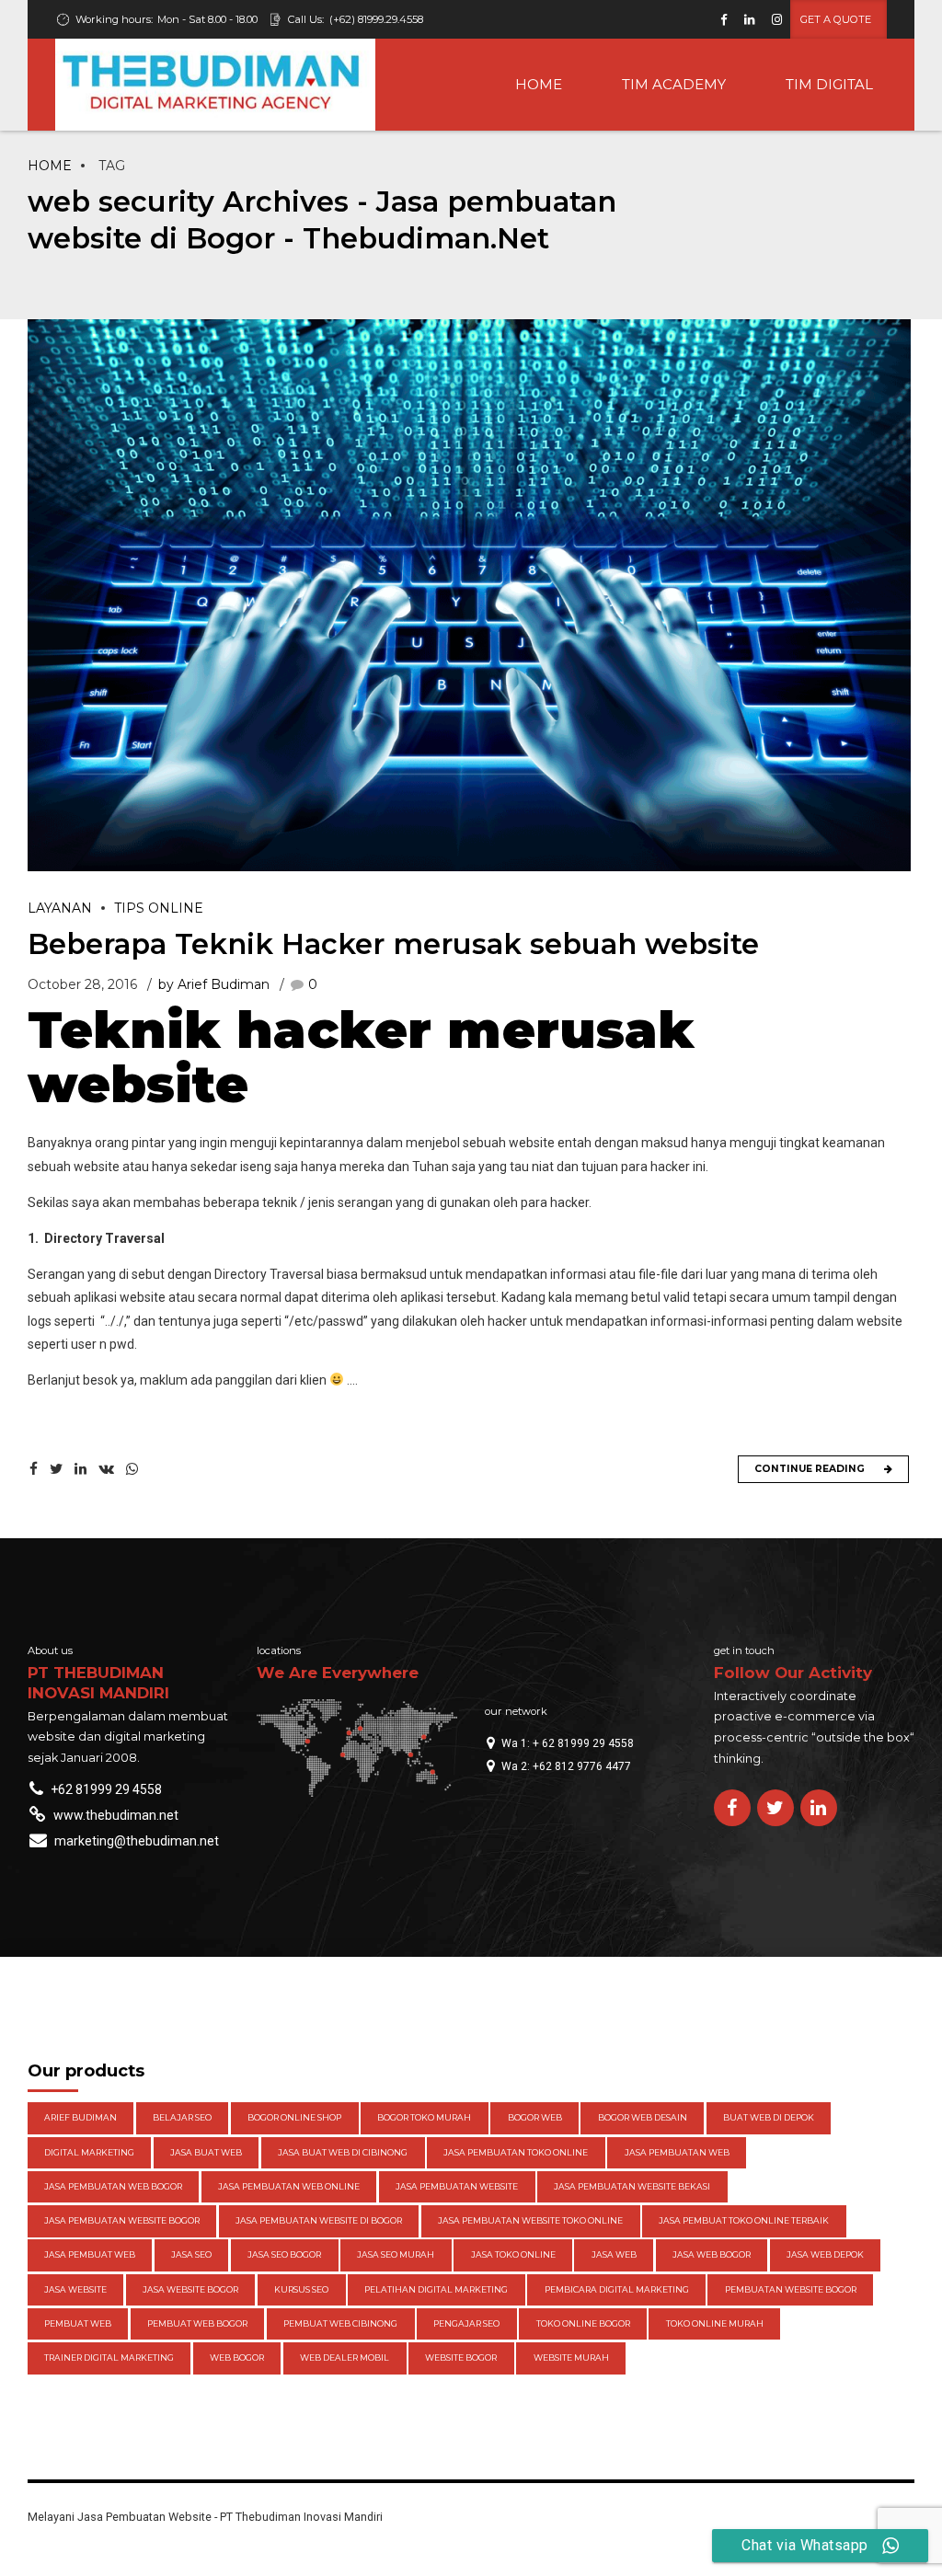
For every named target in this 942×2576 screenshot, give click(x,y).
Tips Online (159, 908)
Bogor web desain (643, 2117)
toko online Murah (715, 2323)
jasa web (614, 2254)
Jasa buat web (206, 2152)
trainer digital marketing (109, 2357)
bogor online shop (294, 2117)
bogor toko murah (424, 2117)
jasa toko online (513, 2254)
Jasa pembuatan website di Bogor (319, 2220)
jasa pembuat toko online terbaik (744, 2220)
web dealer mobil (345, 2357)
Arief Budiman (80, 2117)
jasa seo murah (396, 2254)
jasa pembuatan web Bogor (113, 2186)
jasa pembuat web (90, 2254)
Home (50, 166)
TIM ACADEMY (674, 84)
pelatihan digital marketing (436, 2289)
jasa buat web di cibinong (343, 2152)
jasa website (75, 2289)
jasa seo (191, 2254)
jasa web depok (825, 2254)
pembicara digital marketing (617, 2289)
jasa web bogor (712, 2254)
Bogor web (535, 2117)
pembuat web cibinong (340, 2323)
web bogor (237, 2357)
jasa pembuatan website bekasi (632, 2186)
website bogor (461, 2357)
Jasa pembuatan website (457, 2186)
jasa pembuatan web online (289, 2186)
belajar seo (182, 2117)
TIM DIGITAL (829, 84)
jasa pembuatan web (677, 2152)
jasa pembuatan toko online (516, 2152)
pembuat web (78, 2323)
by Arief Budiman (214, 984)
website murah (571, 2357)
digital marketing (89, 2152)
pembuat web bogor (197, 2323)
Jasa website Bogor (190, 2289)
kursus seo (301, 2289)
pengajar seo (466, 2323)
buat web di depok (769, 2117)
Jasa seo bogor (284, 2254)
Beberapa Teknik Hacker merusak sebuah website (393, 944)
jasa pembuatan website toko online (530, 2220)
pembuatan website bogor (791, 2289)
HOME (539, 84)
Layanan (60, 908)
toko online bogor (583, 2323)
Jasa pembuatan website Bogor (122, 2220)
